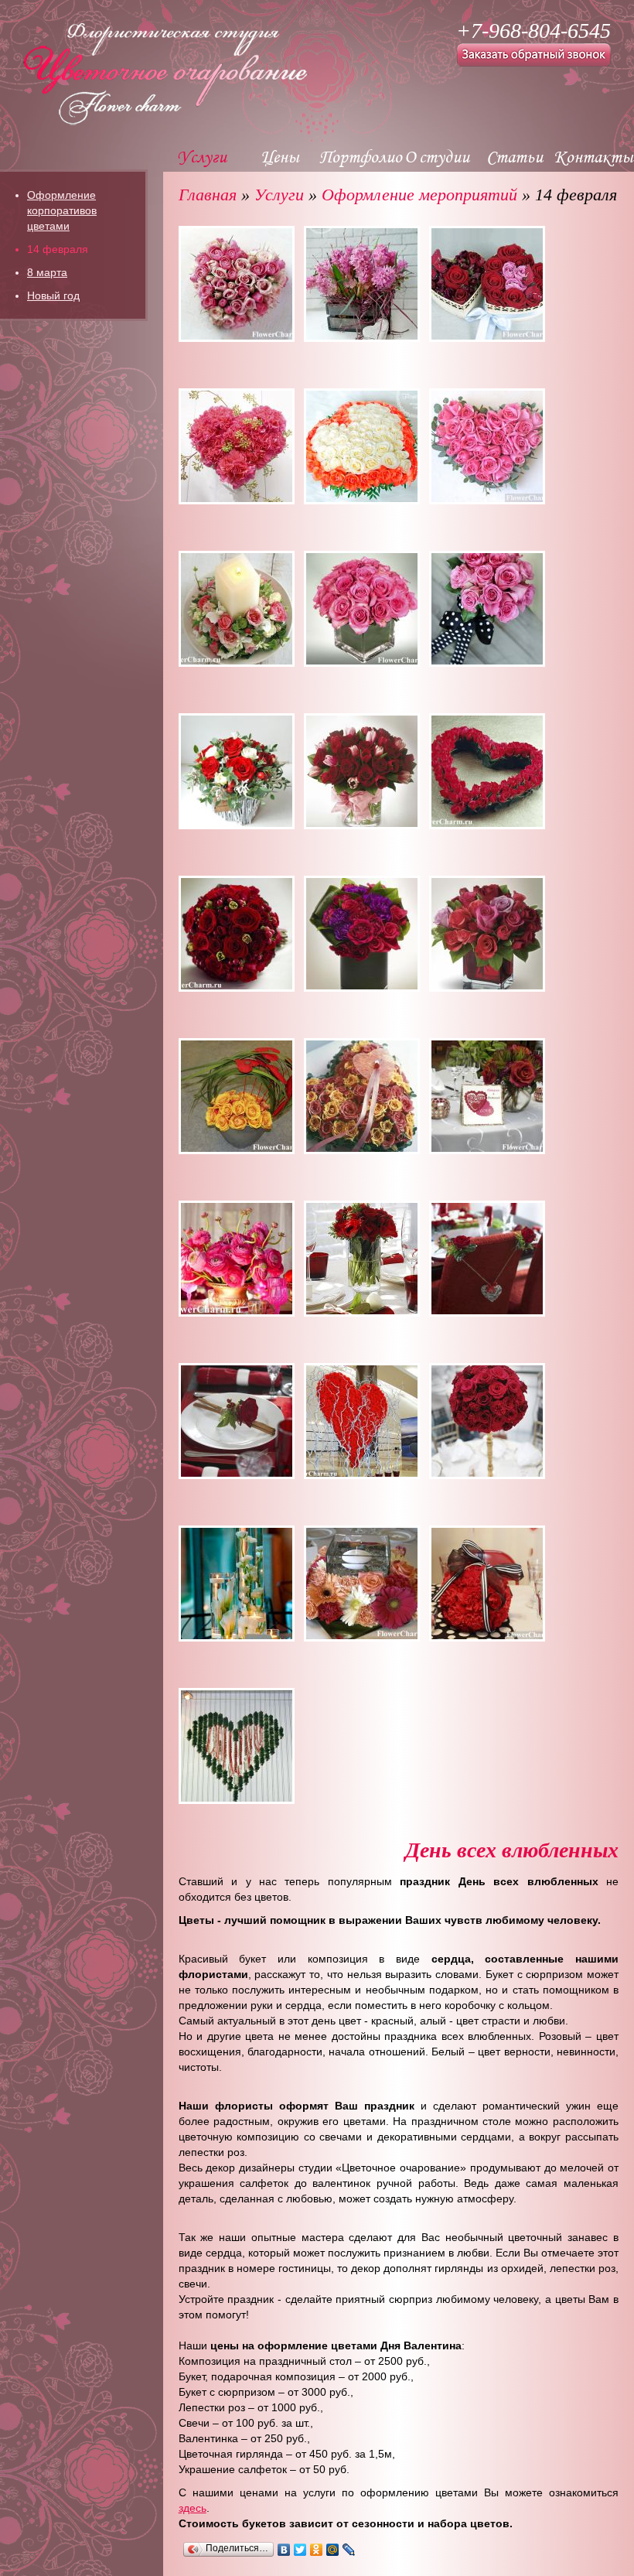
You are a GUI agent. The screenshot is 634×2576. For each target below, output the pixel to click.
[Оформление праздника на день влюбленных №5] (362, 446)
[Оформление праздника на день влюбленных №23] (362, 1421)
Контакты (593, 156)
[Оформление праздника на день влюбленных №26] (362, 1584)
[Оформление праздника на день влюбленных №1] (237, 284)
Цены (280, 156)
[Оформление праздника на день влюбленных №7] (237, 609)
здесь (193, 2508)
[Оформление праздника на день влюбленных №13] (237, 934)
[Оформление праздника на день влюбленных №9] (487, 609)
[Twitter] (300, 2550)
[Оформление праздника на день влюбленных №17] (362, 1096)
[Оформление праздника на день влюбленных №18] (487, 1096)
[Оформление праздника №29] (237, 1746)
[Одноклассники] (317, 2550)
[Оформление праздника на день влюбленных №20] (362, 1259)
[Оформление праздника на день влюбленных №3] (487, 284)
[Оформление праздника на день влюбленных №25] (237, 1584)
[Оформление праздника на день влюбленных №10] (237, 771)
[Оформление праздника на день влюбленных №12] (487, 771)
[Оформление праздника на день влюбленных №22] (237, 1421)
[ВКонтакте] (284, 2550)
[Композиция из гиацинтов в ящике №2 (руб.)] (362, 284)
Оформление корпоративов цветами (62, 210)
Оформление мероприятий (422, 195)
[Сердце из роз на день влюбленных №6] (487, 446)
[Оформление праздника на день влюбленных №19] (237, 1259)
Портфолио (361, 156)
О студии (437, 156)
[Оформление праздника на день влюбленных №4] (237, 446)
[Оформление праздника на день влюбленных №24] (487, 1421)
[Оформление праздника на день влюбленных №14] (362, 934)
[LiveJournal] (349, 2550)
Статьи (515, 156)
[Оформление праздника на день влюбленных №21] (487, 1259)
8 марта (47, 272)
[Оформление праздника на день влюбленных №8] (362, 609)
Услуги (202, 156)
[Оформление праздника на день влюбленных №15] (487, 934)
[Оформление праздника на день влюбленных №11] (362, 771)
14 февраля (58, 249)
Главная (208, 195)
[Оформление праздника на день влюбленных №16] (237, 1096)
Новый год (53, 296)
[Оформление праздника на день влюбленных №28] (487, 1584)
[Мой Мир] (333, 2550)
